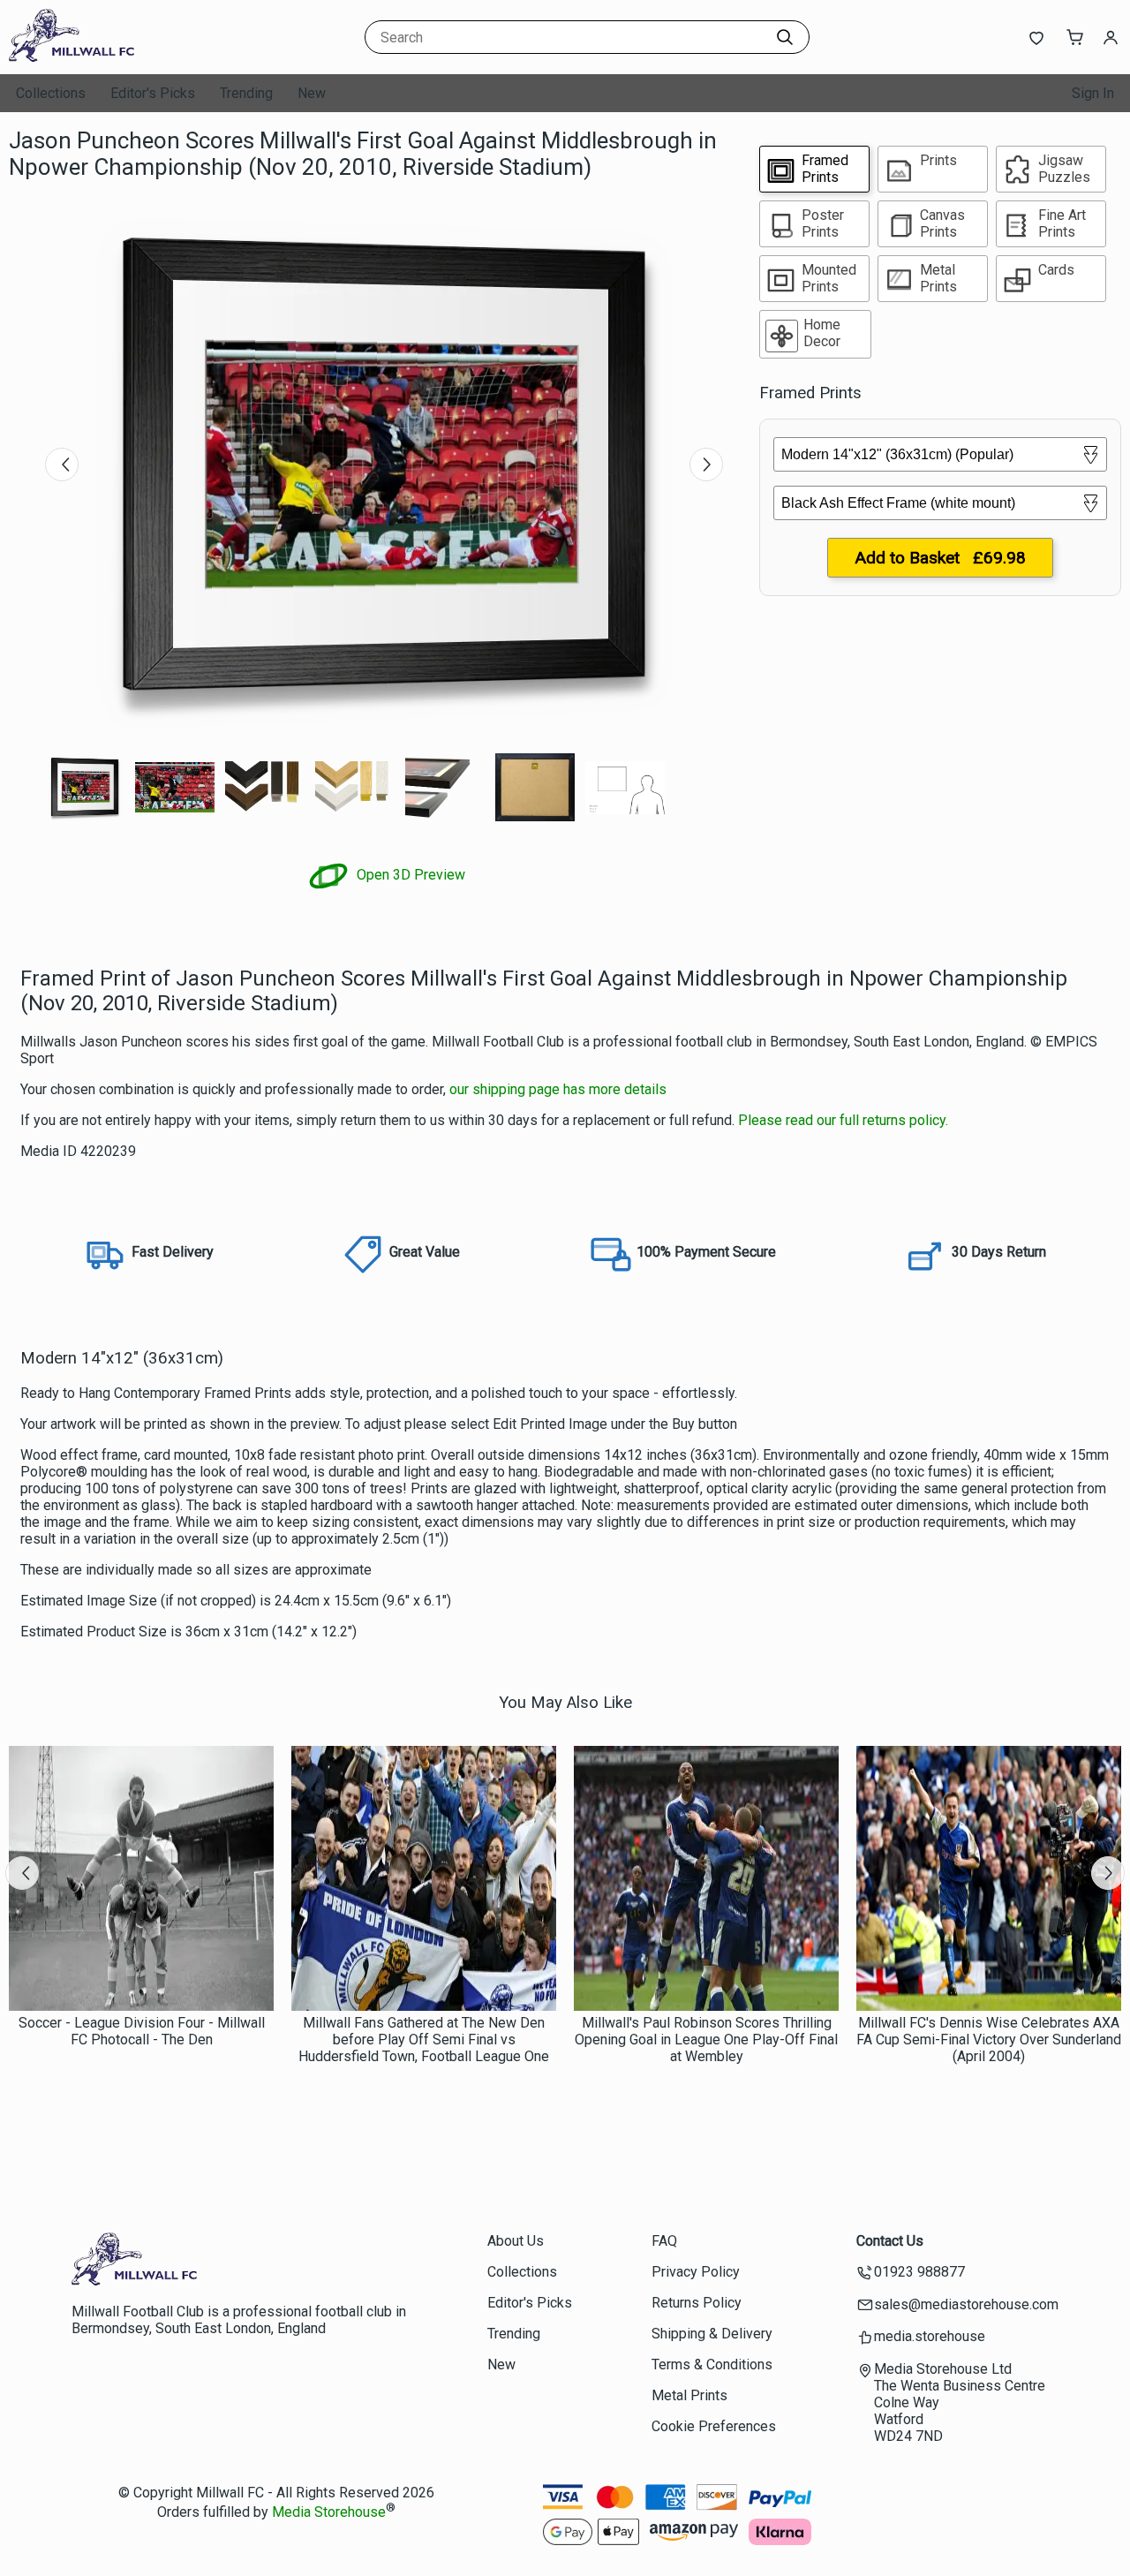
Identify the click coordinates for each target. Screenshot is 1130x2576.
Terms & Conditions (712, 2364)
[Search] (785, 37)
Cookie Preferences (714, 2426)
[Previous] (62, 465)
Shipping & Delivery (712, 2334)
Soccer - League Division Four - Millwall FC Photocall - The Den (142, 2031)
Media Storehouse (329, 2512)
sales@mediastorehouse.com (966, 2304)
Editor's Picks (153, 93)
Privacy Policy (696, 2272)
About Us (516, 2241)
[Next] (706, 465)
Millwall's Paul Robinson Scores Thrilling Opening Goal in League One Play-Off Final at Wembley (706, 2040)
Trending (246, 93)
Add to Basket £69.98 (940, 558)
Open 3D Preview (409, 875)
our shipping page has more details (558, 1089)
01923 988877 (919, 2272)
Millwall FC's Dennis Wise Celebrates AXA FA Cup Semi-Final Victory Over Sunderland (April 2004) (989, 2040)
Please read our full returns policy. (843, 1120)
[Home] (119, 57)
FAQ (664, 2241)
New (312, 93)
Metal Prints (689, 2395)
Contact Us (890, 2241)
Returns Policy (697, 2303)
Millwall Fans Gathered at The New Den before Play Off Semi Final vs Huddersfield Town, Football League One (424, 2040)
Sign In (1093, 93)
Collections (51, 93)
